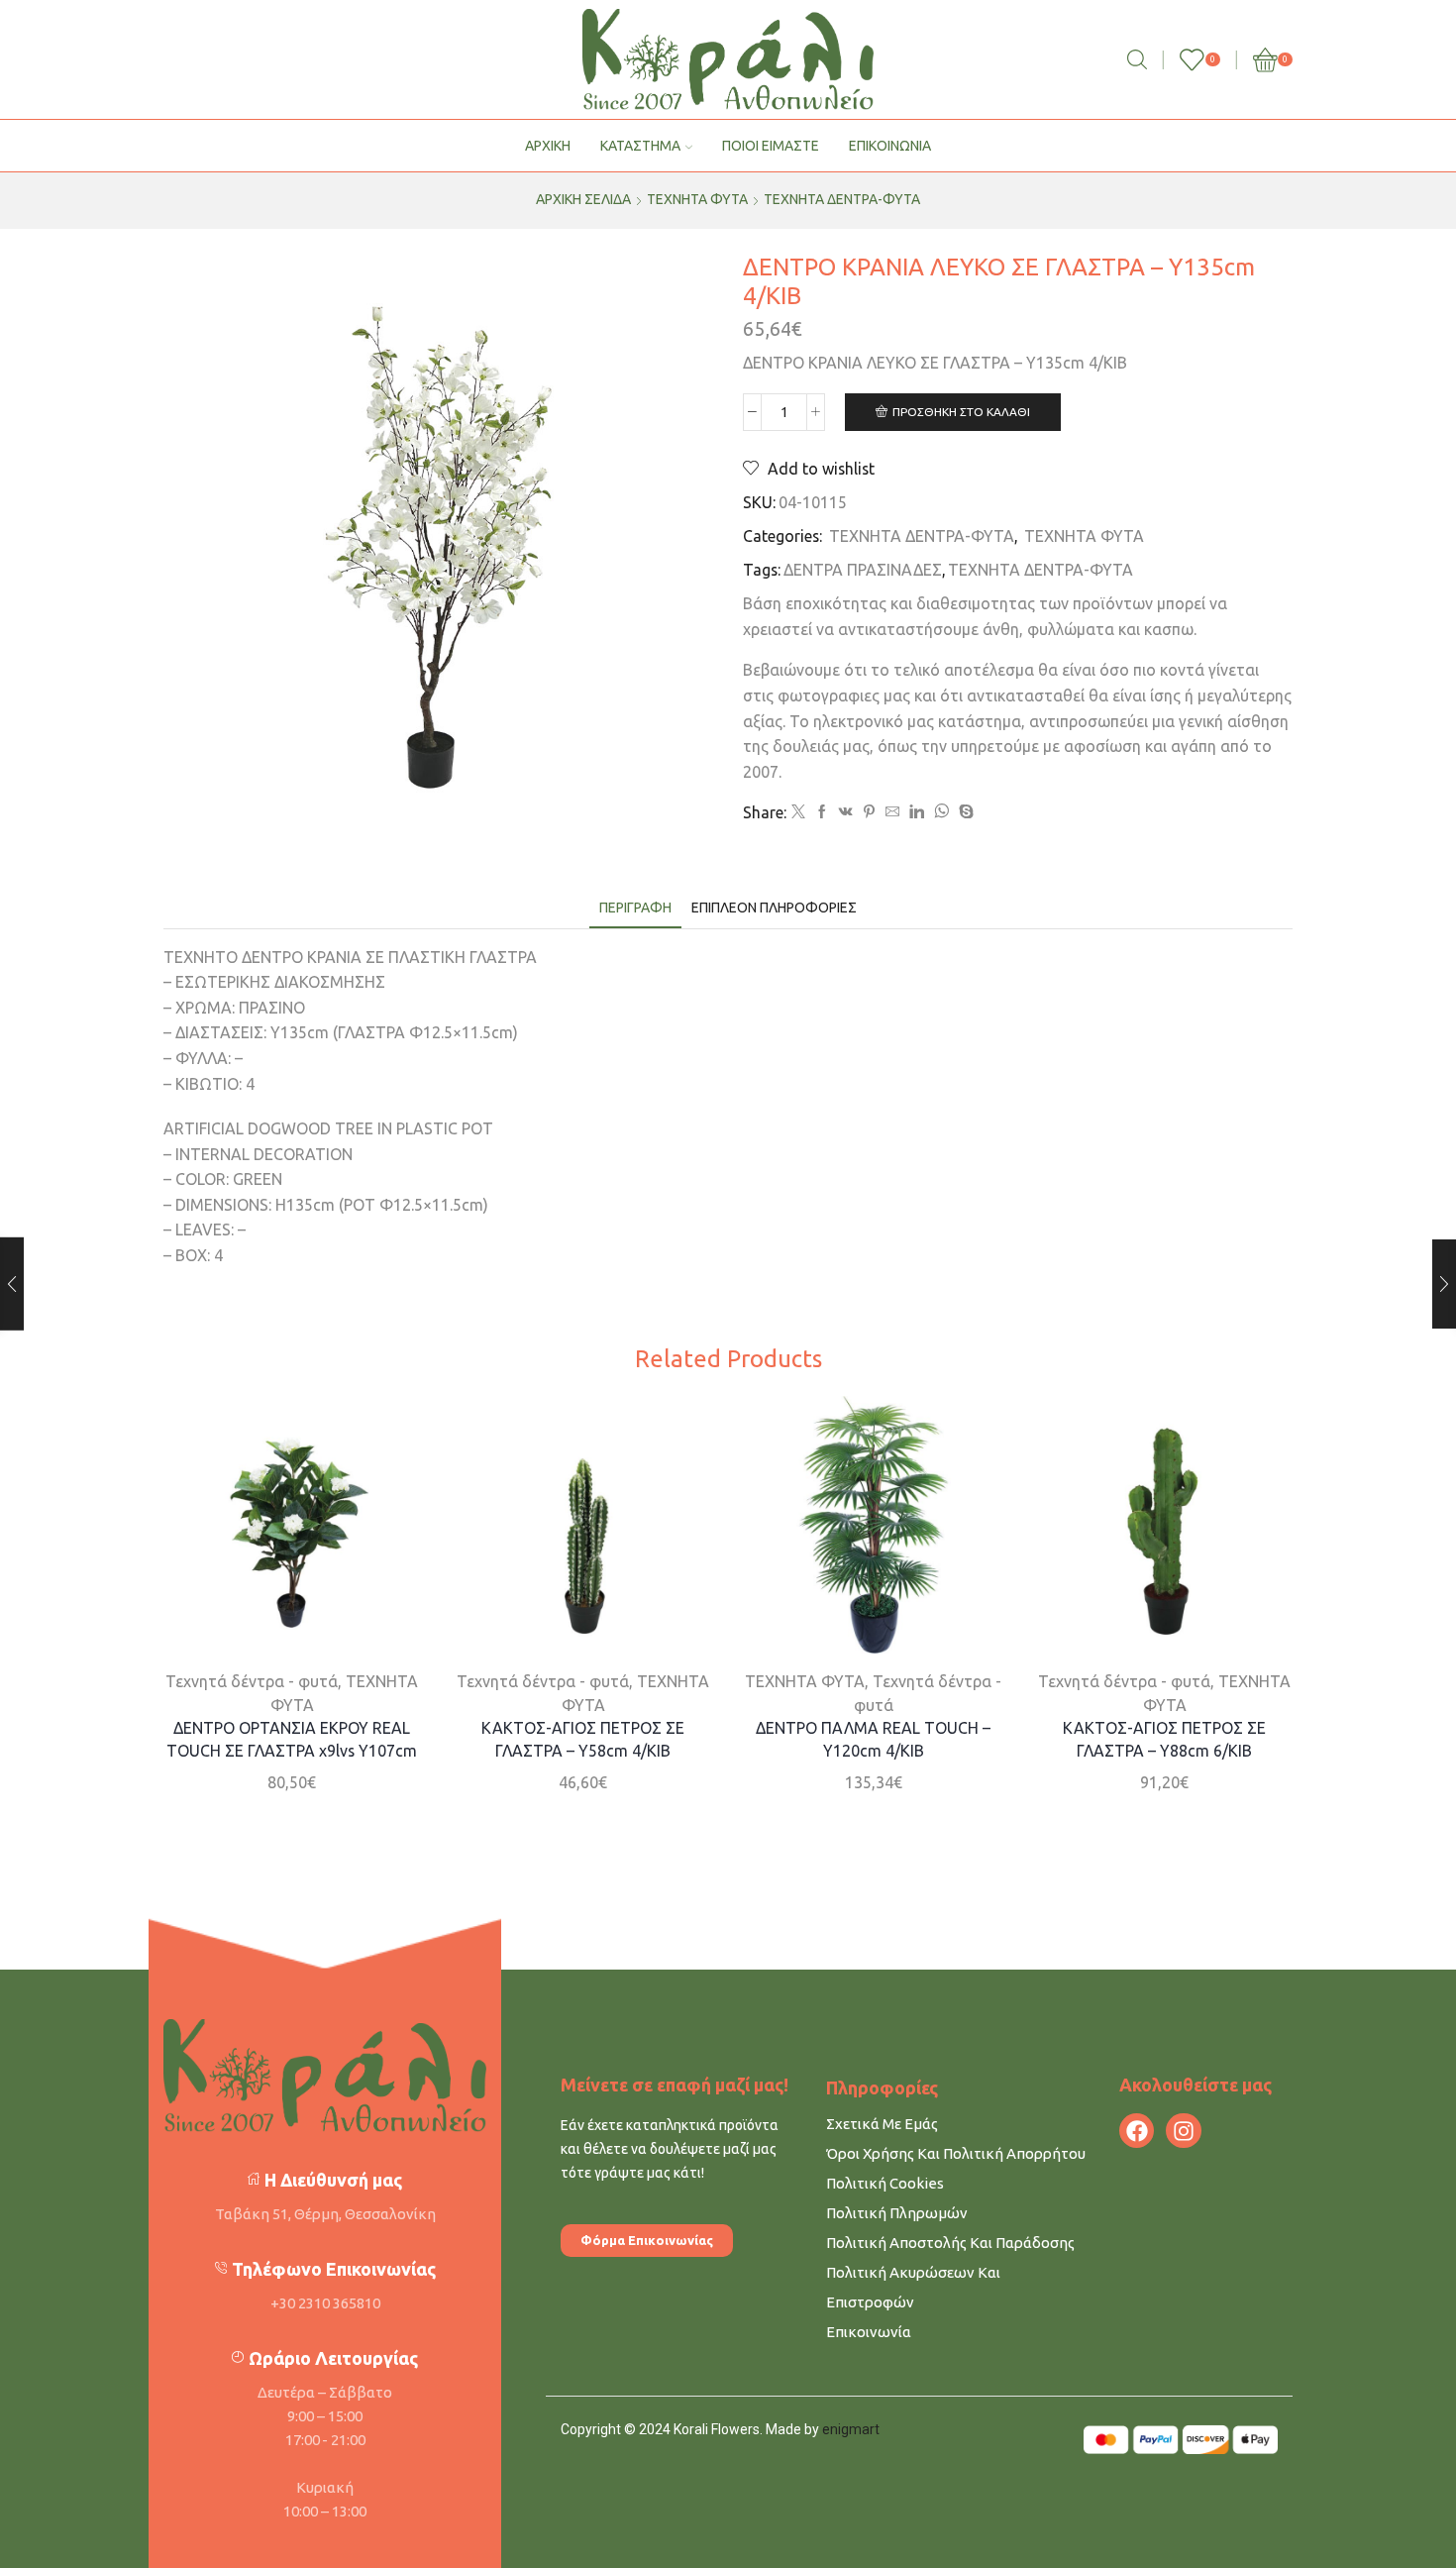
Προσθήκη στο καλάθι (961, 412)
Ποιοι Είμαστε (771, 146)
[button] (647, 2241)
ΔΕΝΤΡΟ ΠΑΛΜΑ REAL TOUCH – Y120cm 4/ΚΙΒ (873, 1739)
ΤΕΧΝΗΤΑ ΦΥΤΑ (697, 199)
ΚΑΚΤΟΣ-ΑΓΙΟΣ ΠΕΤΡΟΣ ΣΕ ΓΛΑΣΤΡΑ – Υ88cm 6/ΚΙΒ (1164, 1739)
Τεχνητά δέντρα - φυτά (252, 1680)
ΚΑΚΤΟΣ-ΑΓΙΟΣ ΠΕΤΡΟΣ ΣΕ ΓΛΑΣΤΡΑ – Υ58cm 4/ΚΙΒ (583, 1739)
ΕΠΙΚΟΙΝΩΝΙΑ (890, 146)
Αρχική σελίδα (583, 199)
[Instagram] (1183, 2131)
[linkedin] (917, 812)
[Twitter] (798, 812)
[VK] (846, 812)
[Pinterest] (869, 812)
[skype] (964, 812)
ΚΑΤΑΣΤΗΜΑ (640, 146)
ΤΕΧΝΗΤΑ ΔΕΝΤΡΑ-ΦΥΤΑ (842, 199)
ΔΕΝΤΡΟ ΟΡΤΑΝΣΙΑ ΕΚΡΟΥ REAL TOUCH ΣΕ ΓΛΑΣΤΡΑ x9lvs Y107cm (292, 1739)
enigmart (851, 2429)
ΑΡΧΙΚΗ (548, 146)
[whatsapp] (941, 812)
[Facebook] (822, 812)
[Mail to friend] (892, 812)
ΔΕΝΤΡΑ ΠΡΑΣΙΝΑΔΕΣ (863, 570)
